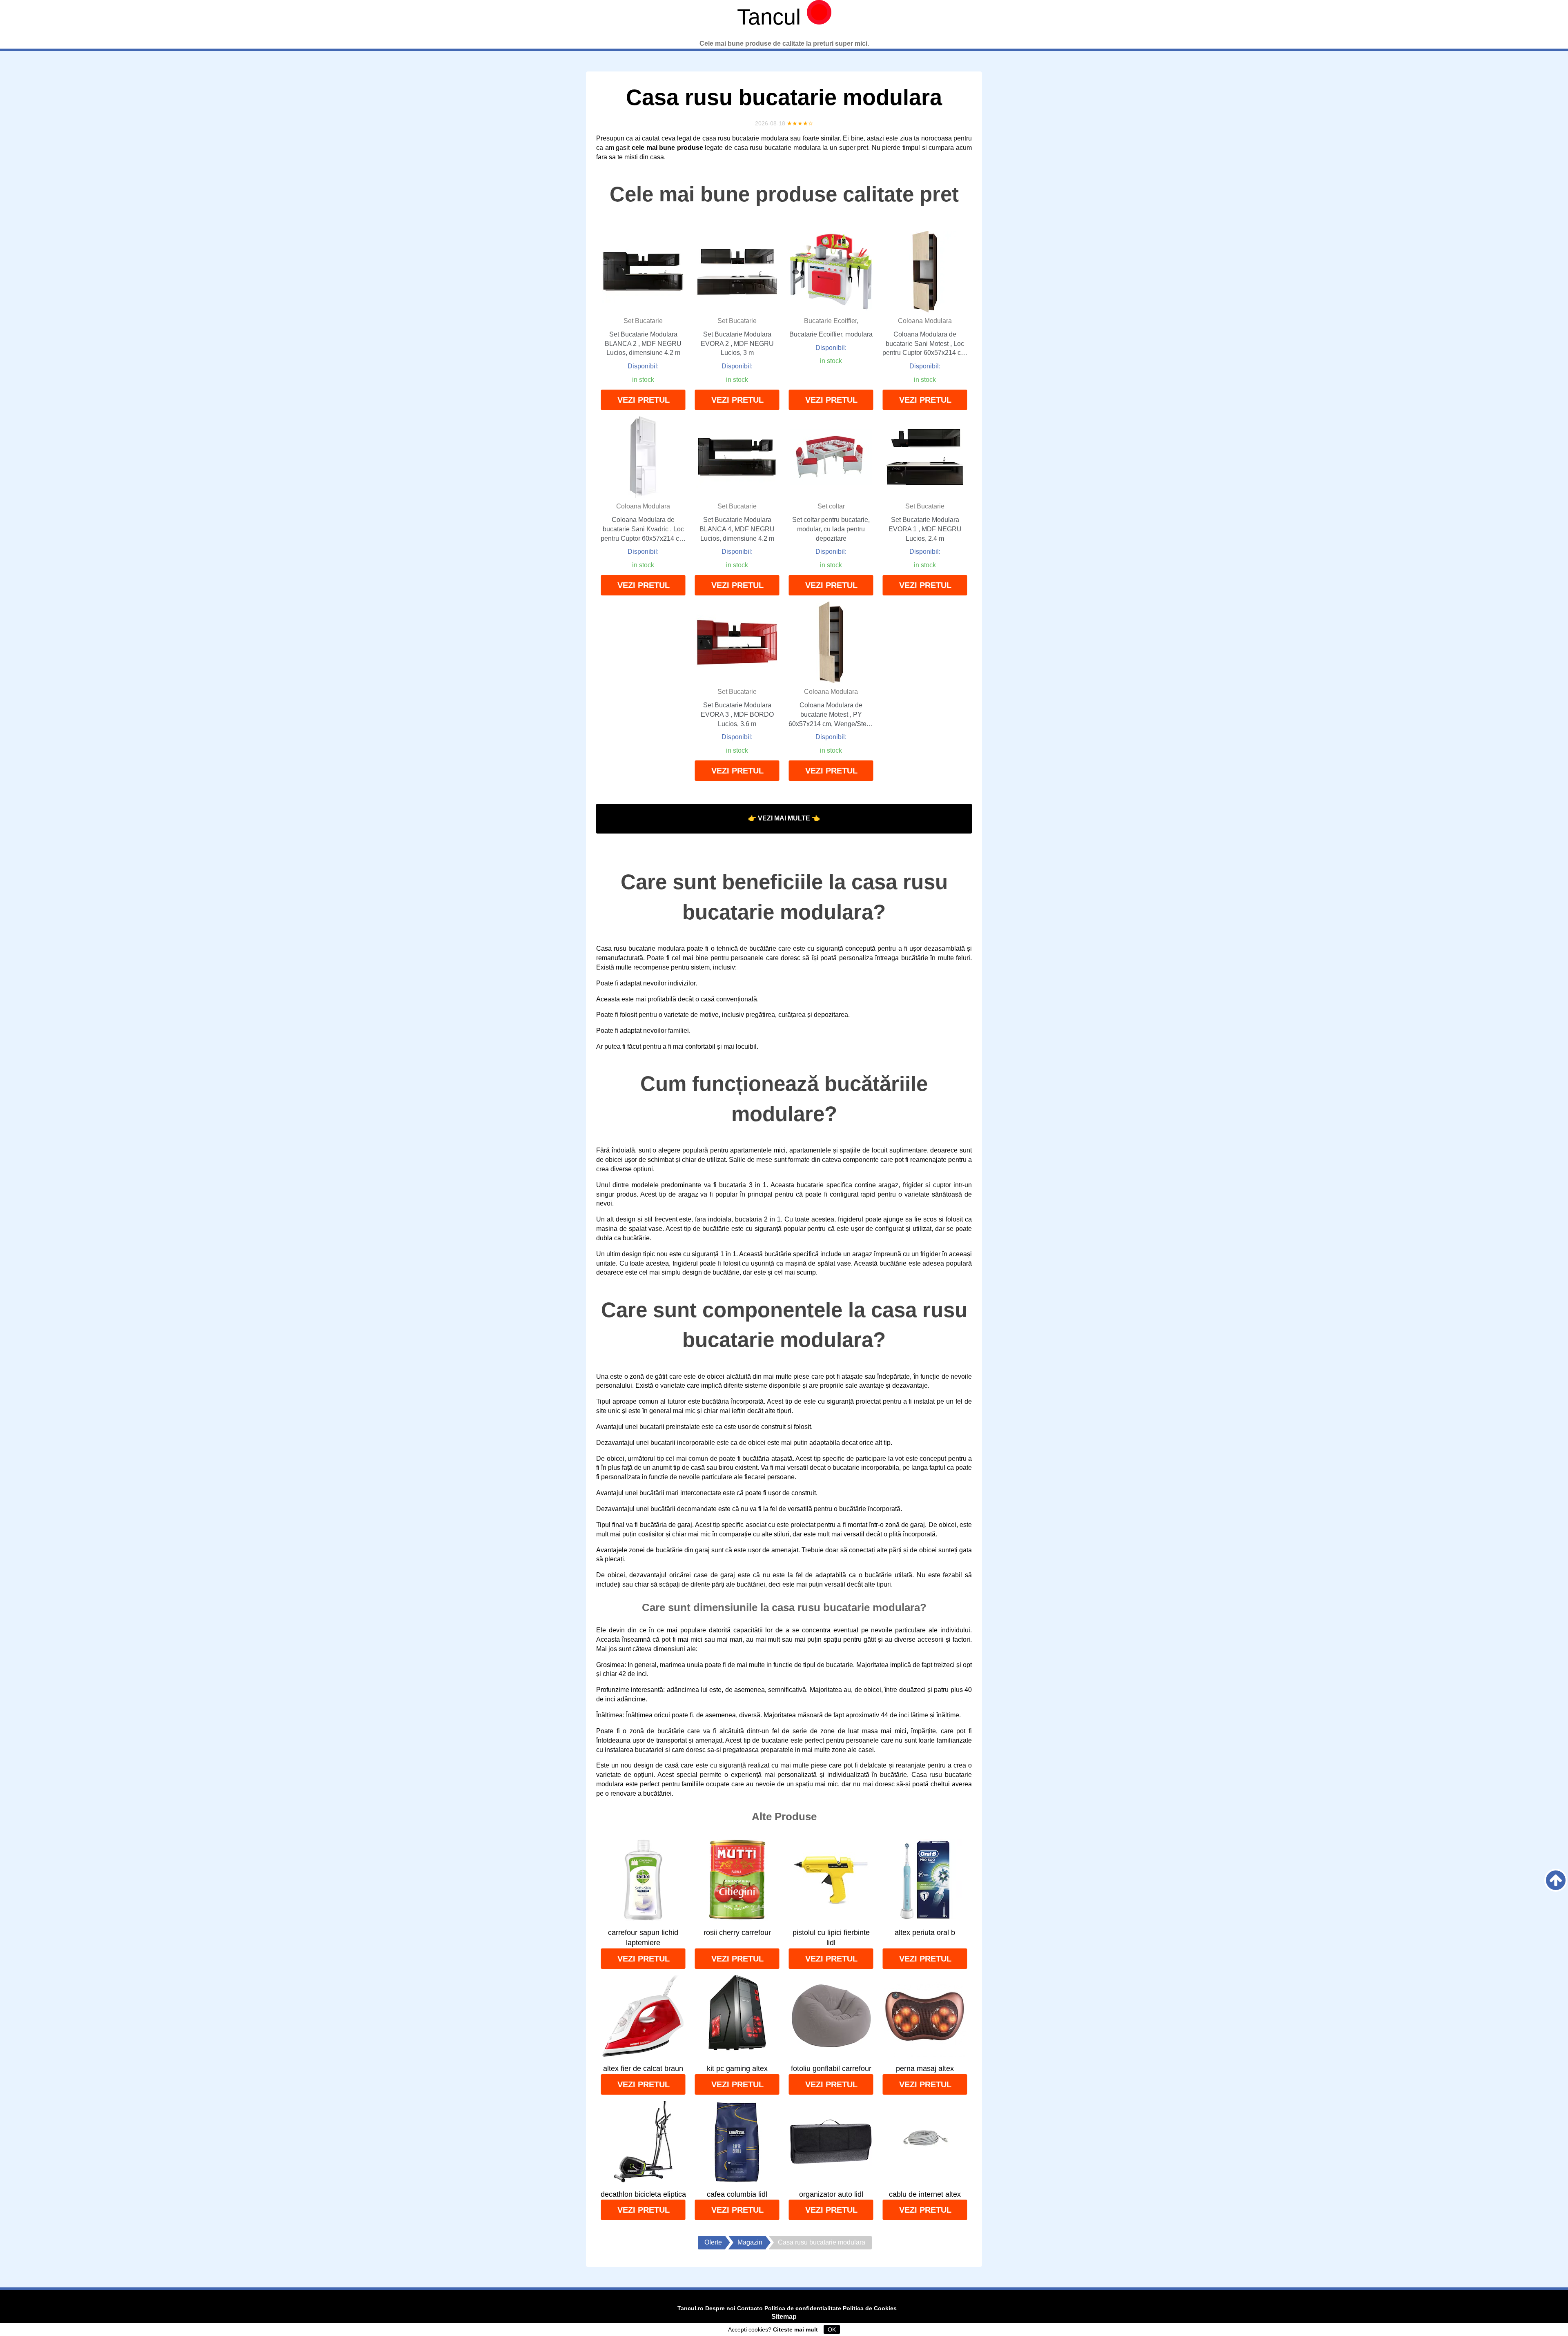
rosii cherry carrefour (737, 1933)
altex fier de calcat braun (643, 2069)
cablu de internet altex (925, 2194)
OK (832, 2329)
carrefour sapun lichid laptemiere (643, 1938)
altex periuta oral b (925, 1933)
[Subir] (1556, 1880)
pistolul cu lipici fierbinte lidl (831, 1938)
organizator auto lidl (831, 2194)
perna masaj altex (925, 2069)
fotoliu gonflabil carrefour (831, 2069)
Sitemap (784, 2317)
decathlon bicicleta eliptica (643, 2194)
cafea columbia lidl (737, 2194)
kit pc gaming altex (737, 2069)
